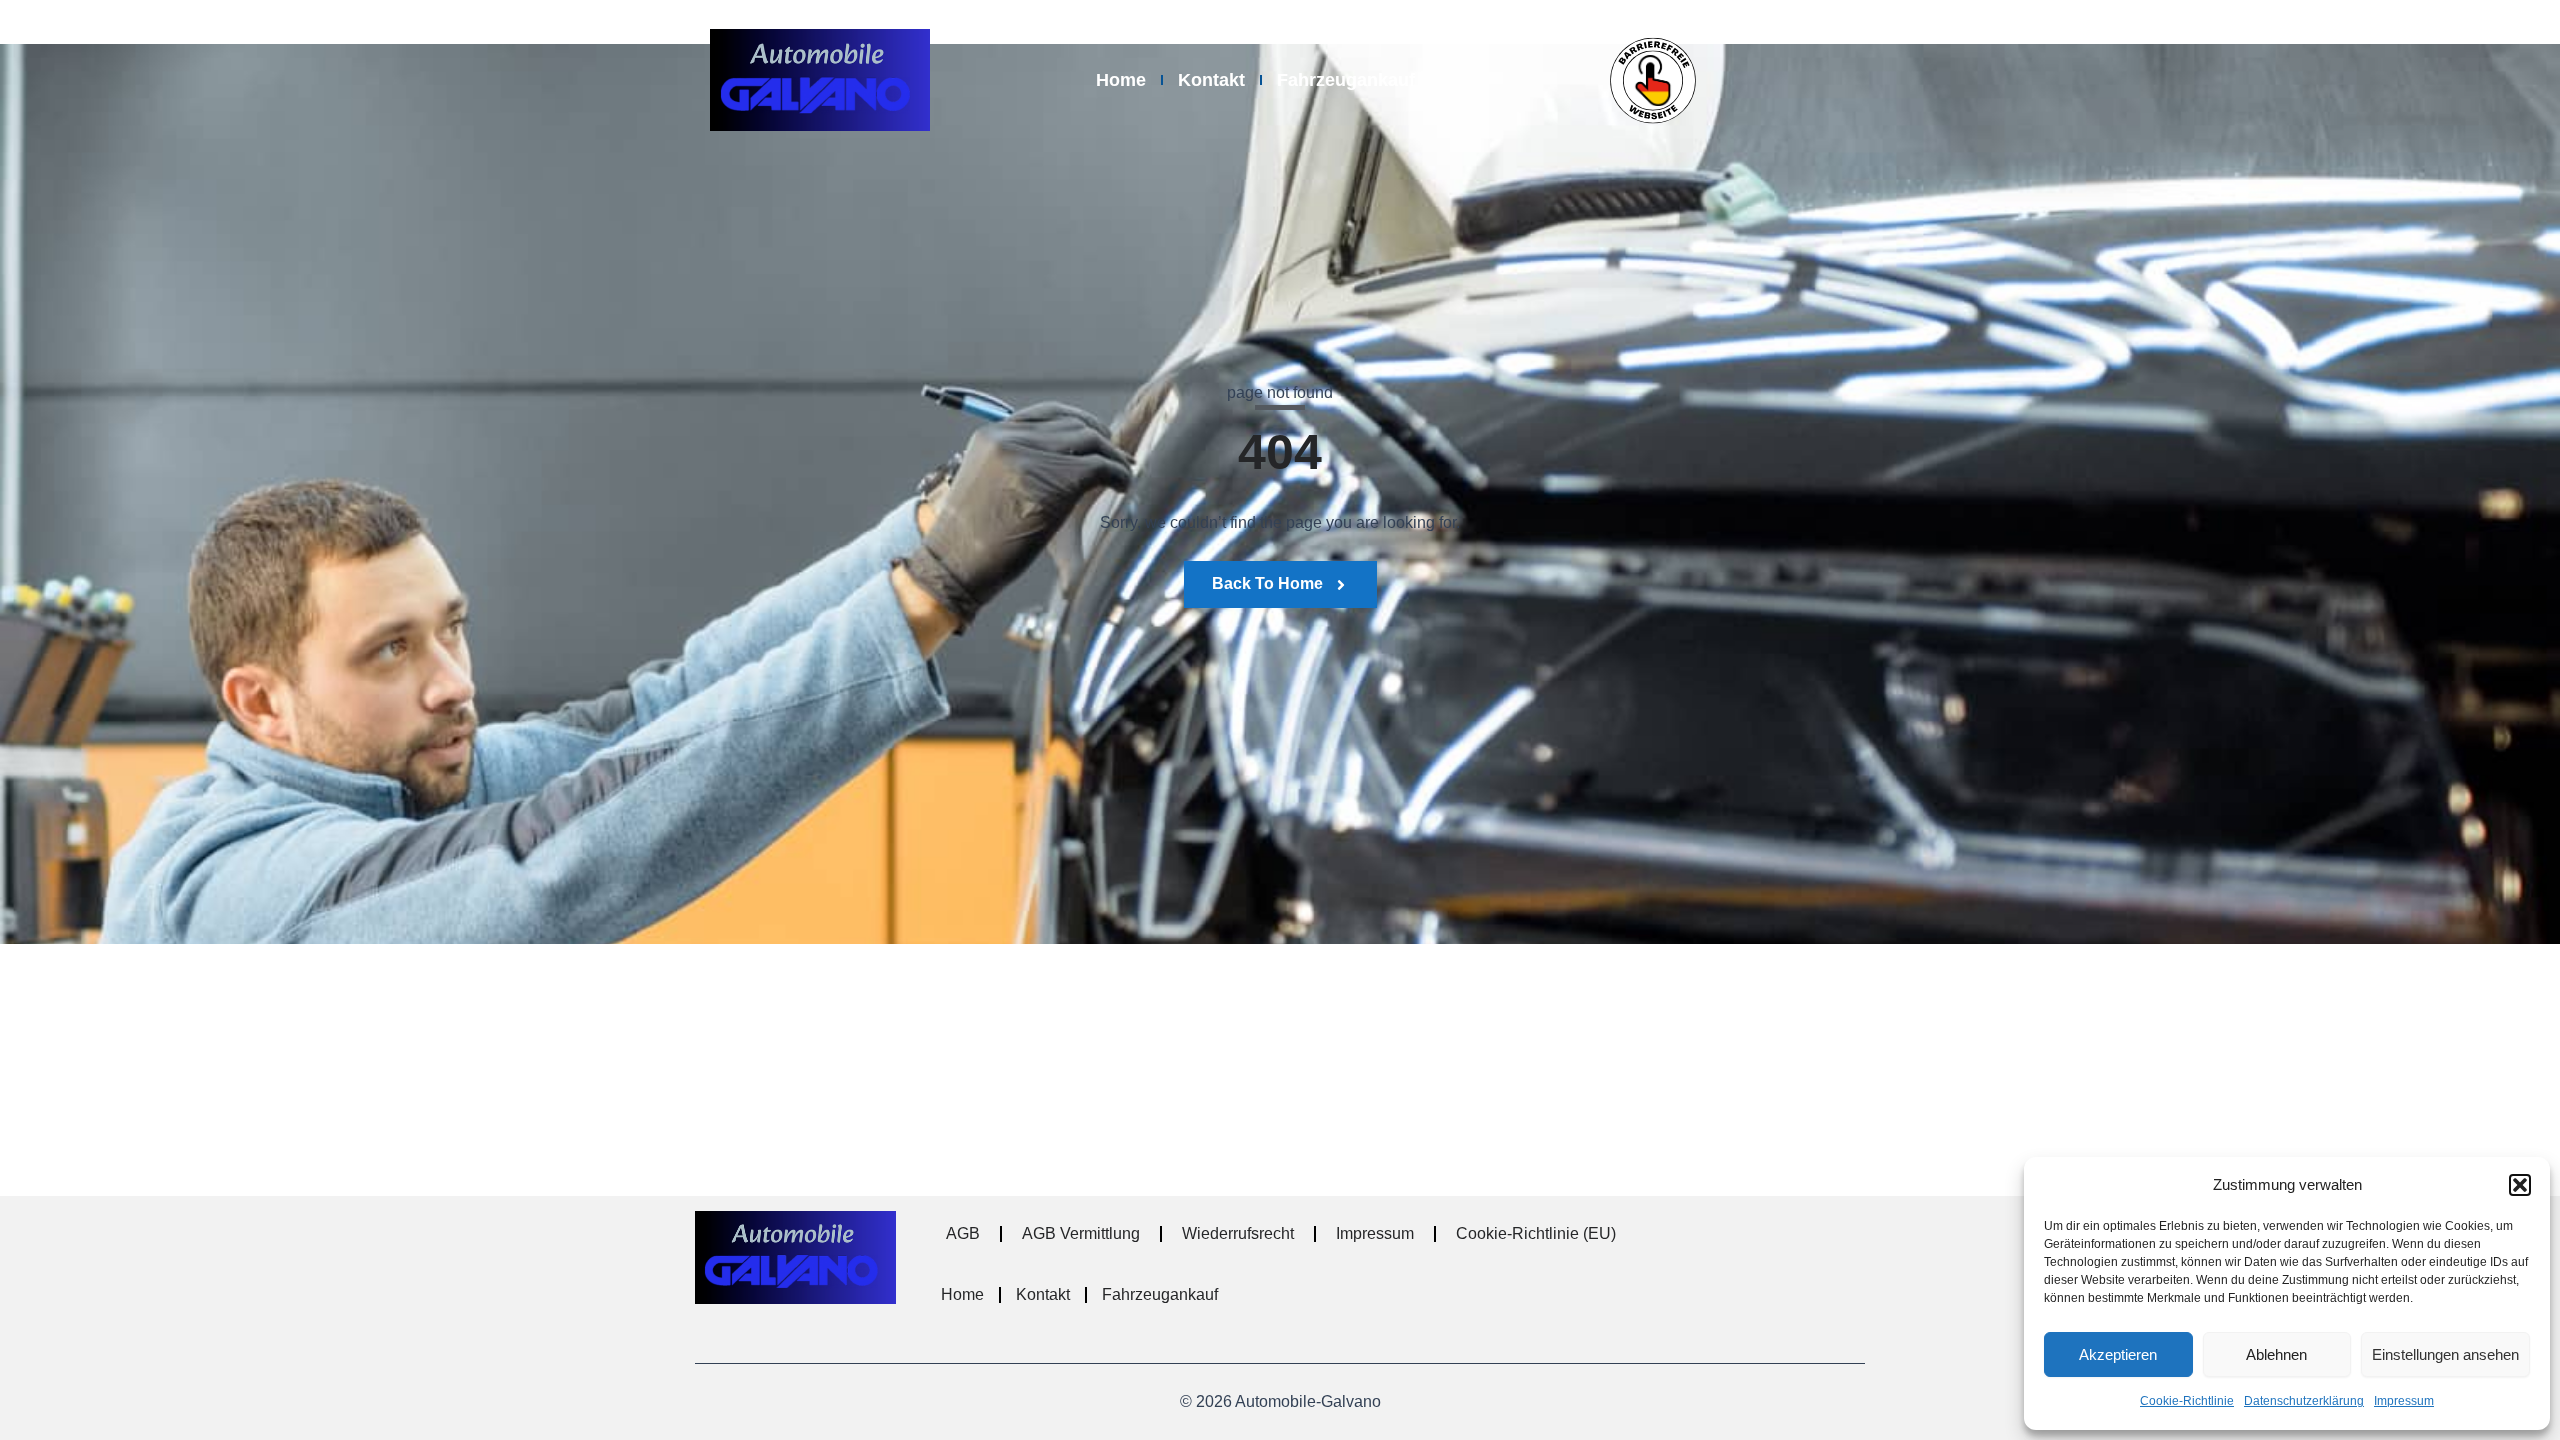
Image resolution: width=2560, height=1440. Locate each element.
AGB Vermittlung (1081, 1233)
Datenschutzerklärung (2304, 1401)
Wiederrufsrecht (1238, 1233)
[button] (2520, 1185)
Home (1121, 80)
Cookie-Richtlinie (2187, 1401)
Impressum (2404, 1401)
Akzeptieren (2118, 1354)
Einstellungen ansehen (2445, 1354)
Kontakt (1211, 80)
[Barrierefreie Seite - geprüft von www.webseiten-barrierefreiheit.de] (1717, 80)
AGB (963, 1233)
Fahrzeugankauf (1346, 80)
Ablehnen (2276, 1354)
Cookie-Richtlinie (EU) (1536, 1233)
